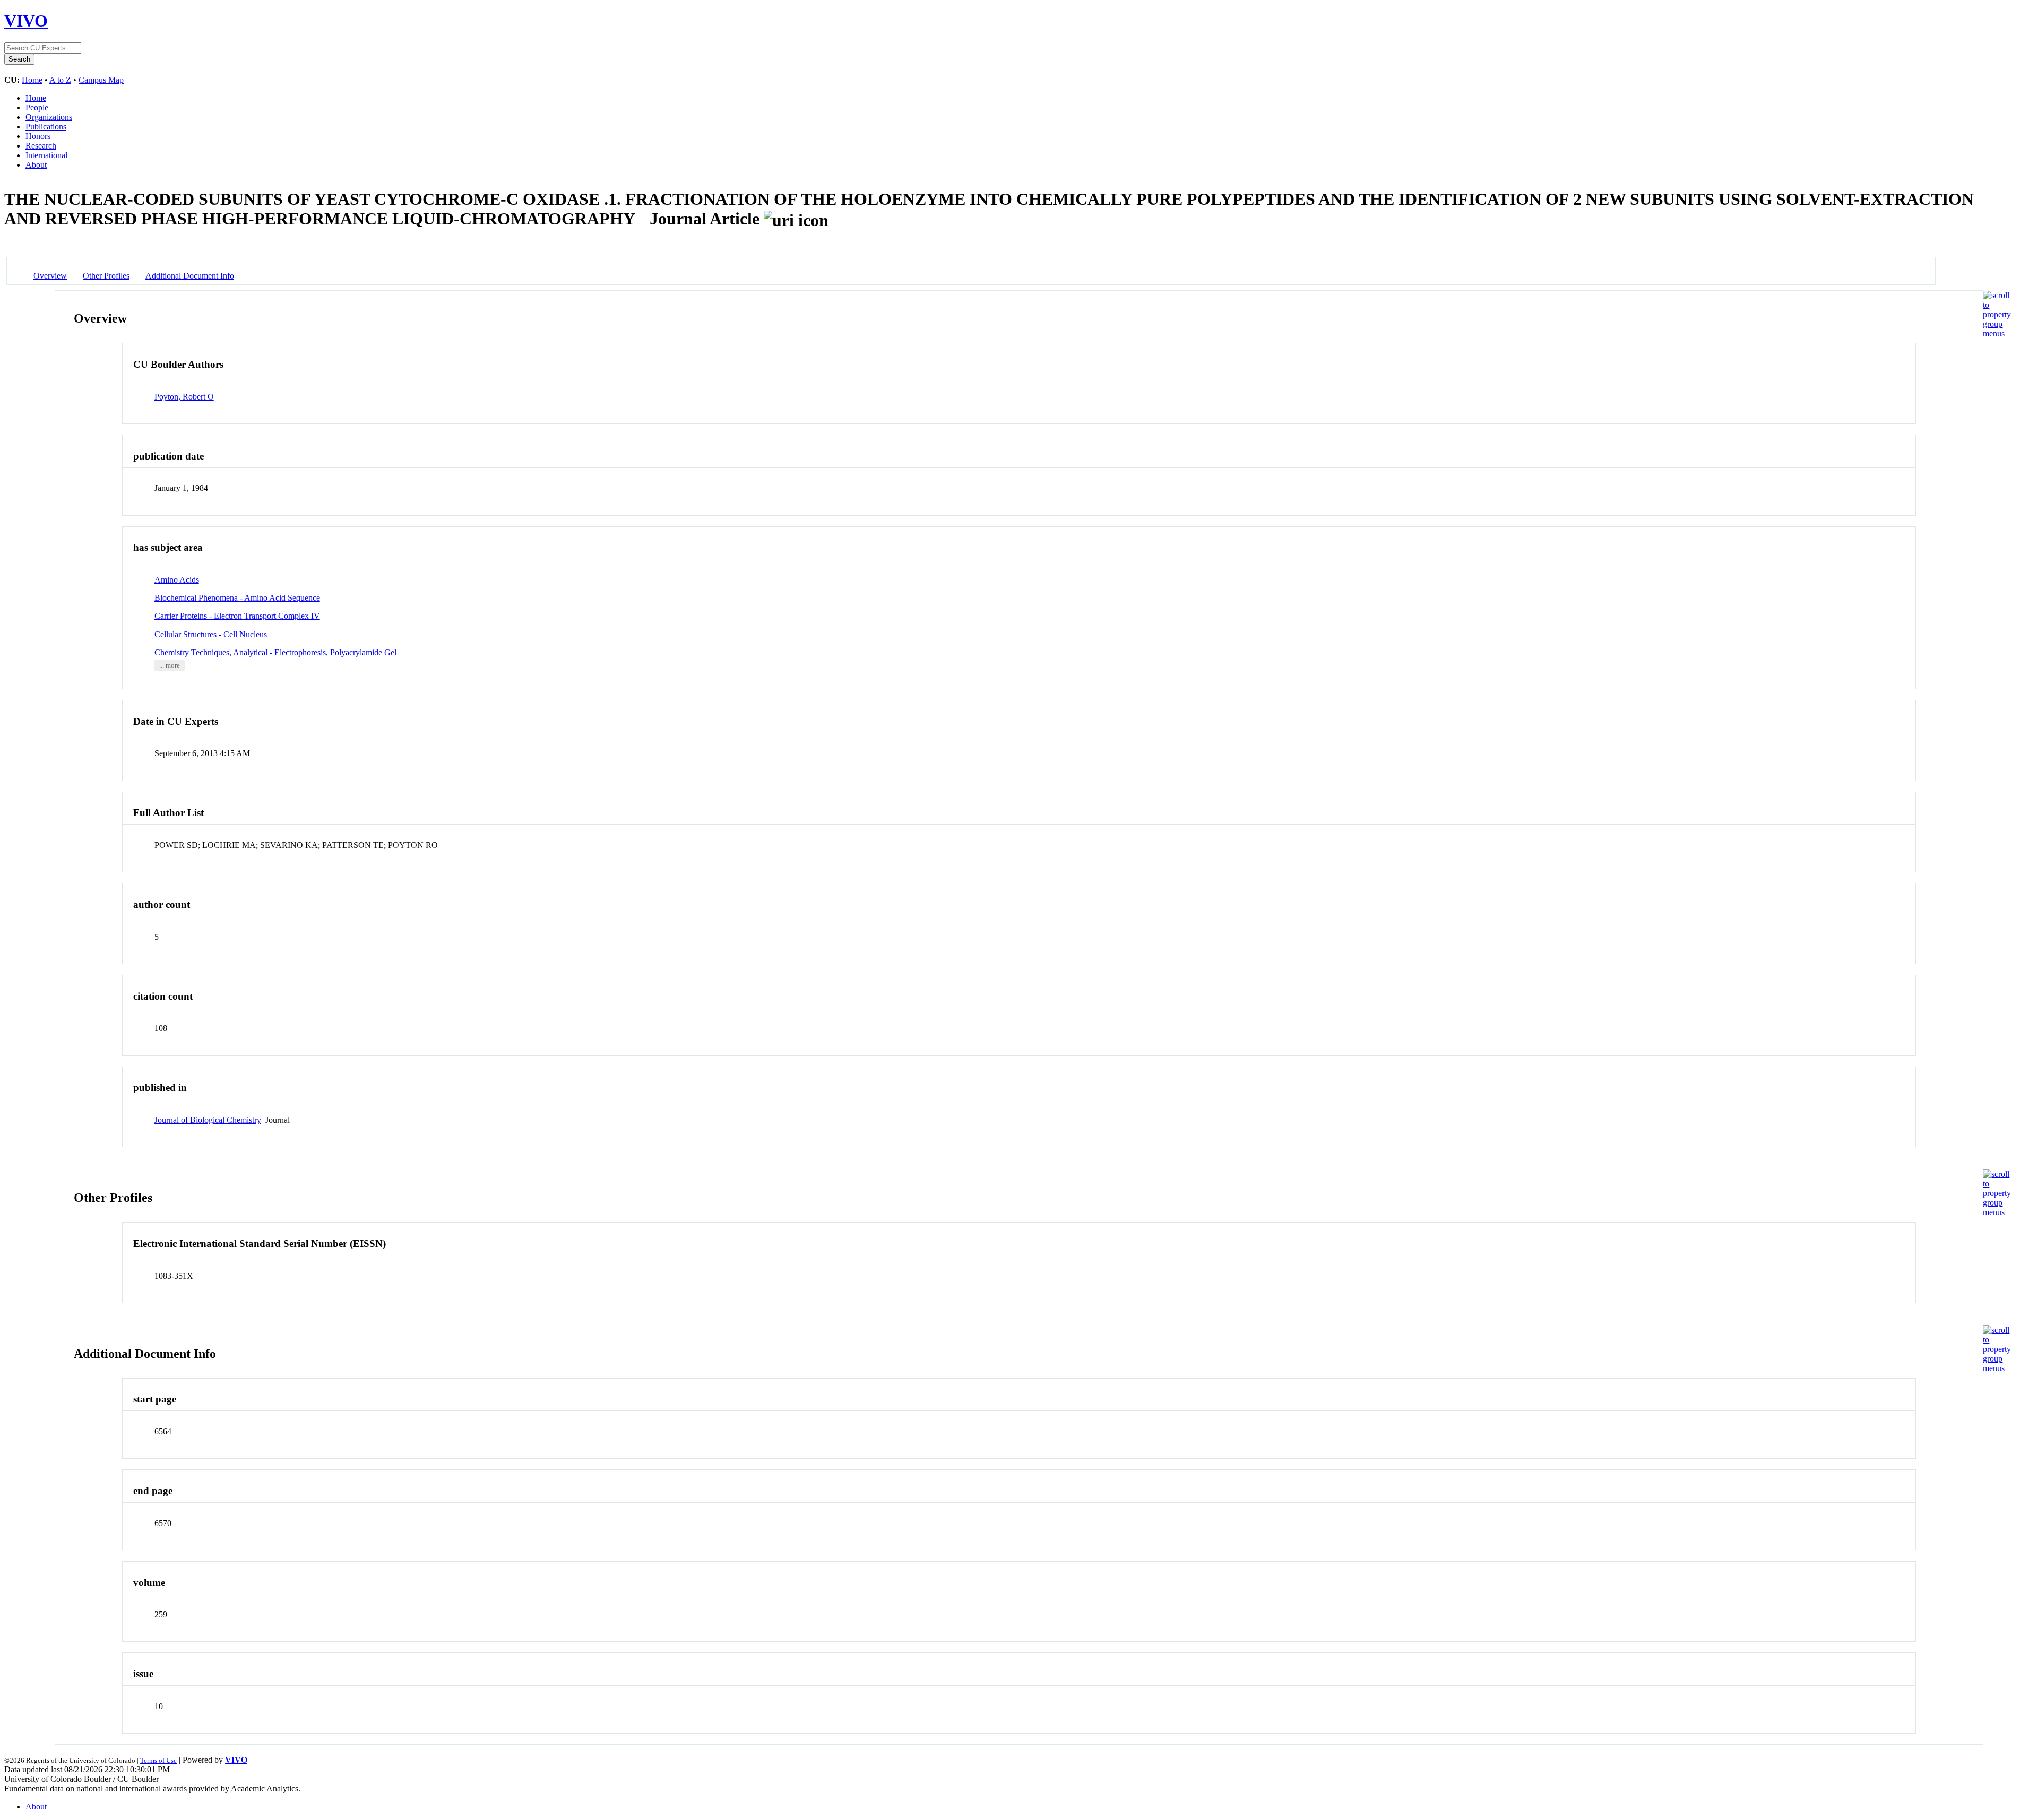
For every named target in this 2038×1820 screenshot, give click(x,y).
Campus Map (101, 80)
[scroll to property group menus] (1997, 333)
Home (32, 80)
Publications (46, 127)
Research (41, 146)
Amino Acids (177, 580)
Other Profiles (106, 276)
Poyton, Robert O (184, 397)
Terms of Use (158, 1760)
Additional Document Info (190, 276)
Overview (50, 276)
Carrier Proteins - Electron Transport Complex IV (237, 616)
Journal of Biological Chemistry (208, 1120)
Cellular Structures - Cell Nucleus (211, 634)
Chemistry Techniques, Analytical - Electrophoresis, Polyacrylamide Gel (275, 652)
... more (170, 665)
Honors (38, 136)
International (46, 155)
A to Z (60, 80)
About (36, 165)
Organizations (49, 117)
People (37, 107)
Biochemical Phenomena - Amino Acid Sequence (237, 598)
